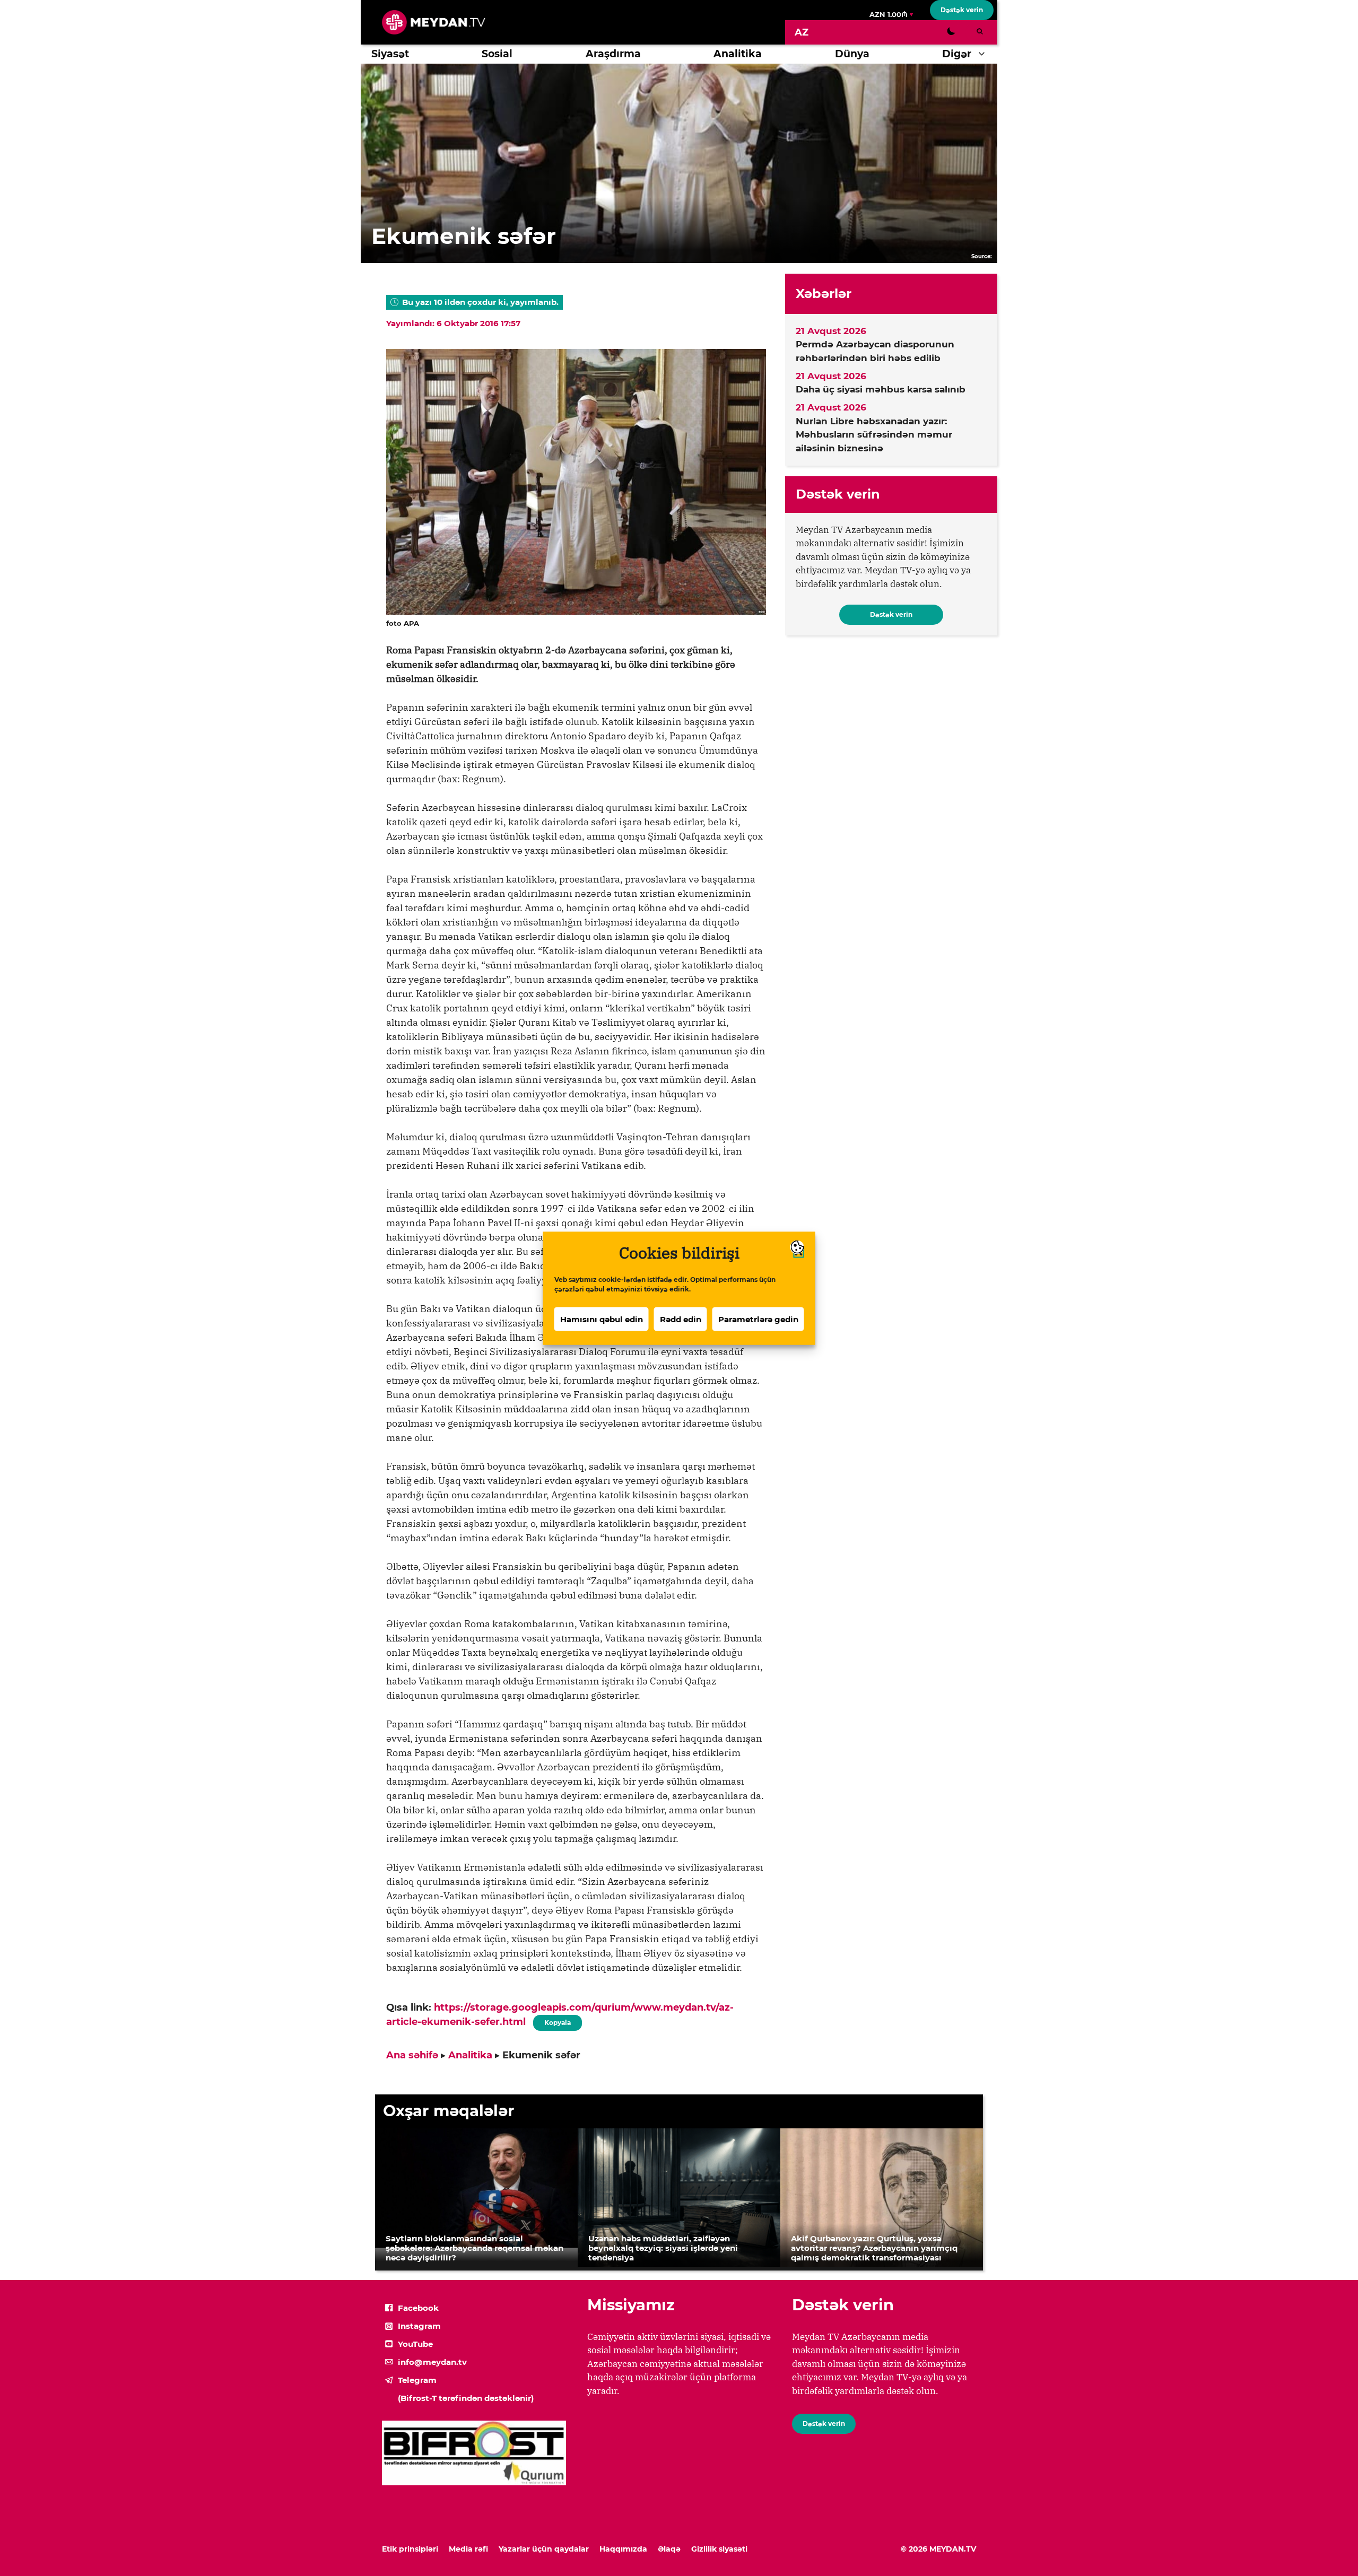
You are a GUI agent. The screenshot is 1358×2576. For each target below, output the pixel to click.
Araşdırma (613, 54)
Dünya (852, 54)
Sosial (497, 54)
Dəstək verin (962, 10)
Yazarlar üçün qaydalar (544, 2549)
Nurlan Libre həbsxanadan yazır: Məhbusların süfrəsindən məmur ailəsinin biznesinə (874, 435)
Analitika (738, 54)
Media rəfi (468, 2549)
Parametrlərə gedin (758, 1319)
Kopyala (557, 2021)
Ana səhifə (412, 2055)
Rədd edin (681, 1319)
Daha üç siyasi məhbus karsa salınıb (881, 389)
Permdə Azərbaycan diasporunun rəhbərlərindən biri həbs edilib (875, 351)
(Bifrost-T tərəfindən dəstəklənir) (466, 2398)
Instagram (419, 2326)
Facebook (418, 2308)
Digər (957, 54)
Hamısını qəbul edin (602, 1319)
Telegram (417, 2380)
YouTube (415, 2344)
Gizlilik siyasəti (719, 2549)
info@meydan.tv (432, 2362)
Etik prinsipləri (410, 2549)
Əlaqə (669, 2549)
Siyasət (390, 54)
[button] (984, 54)
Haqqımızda (623, 2549)
